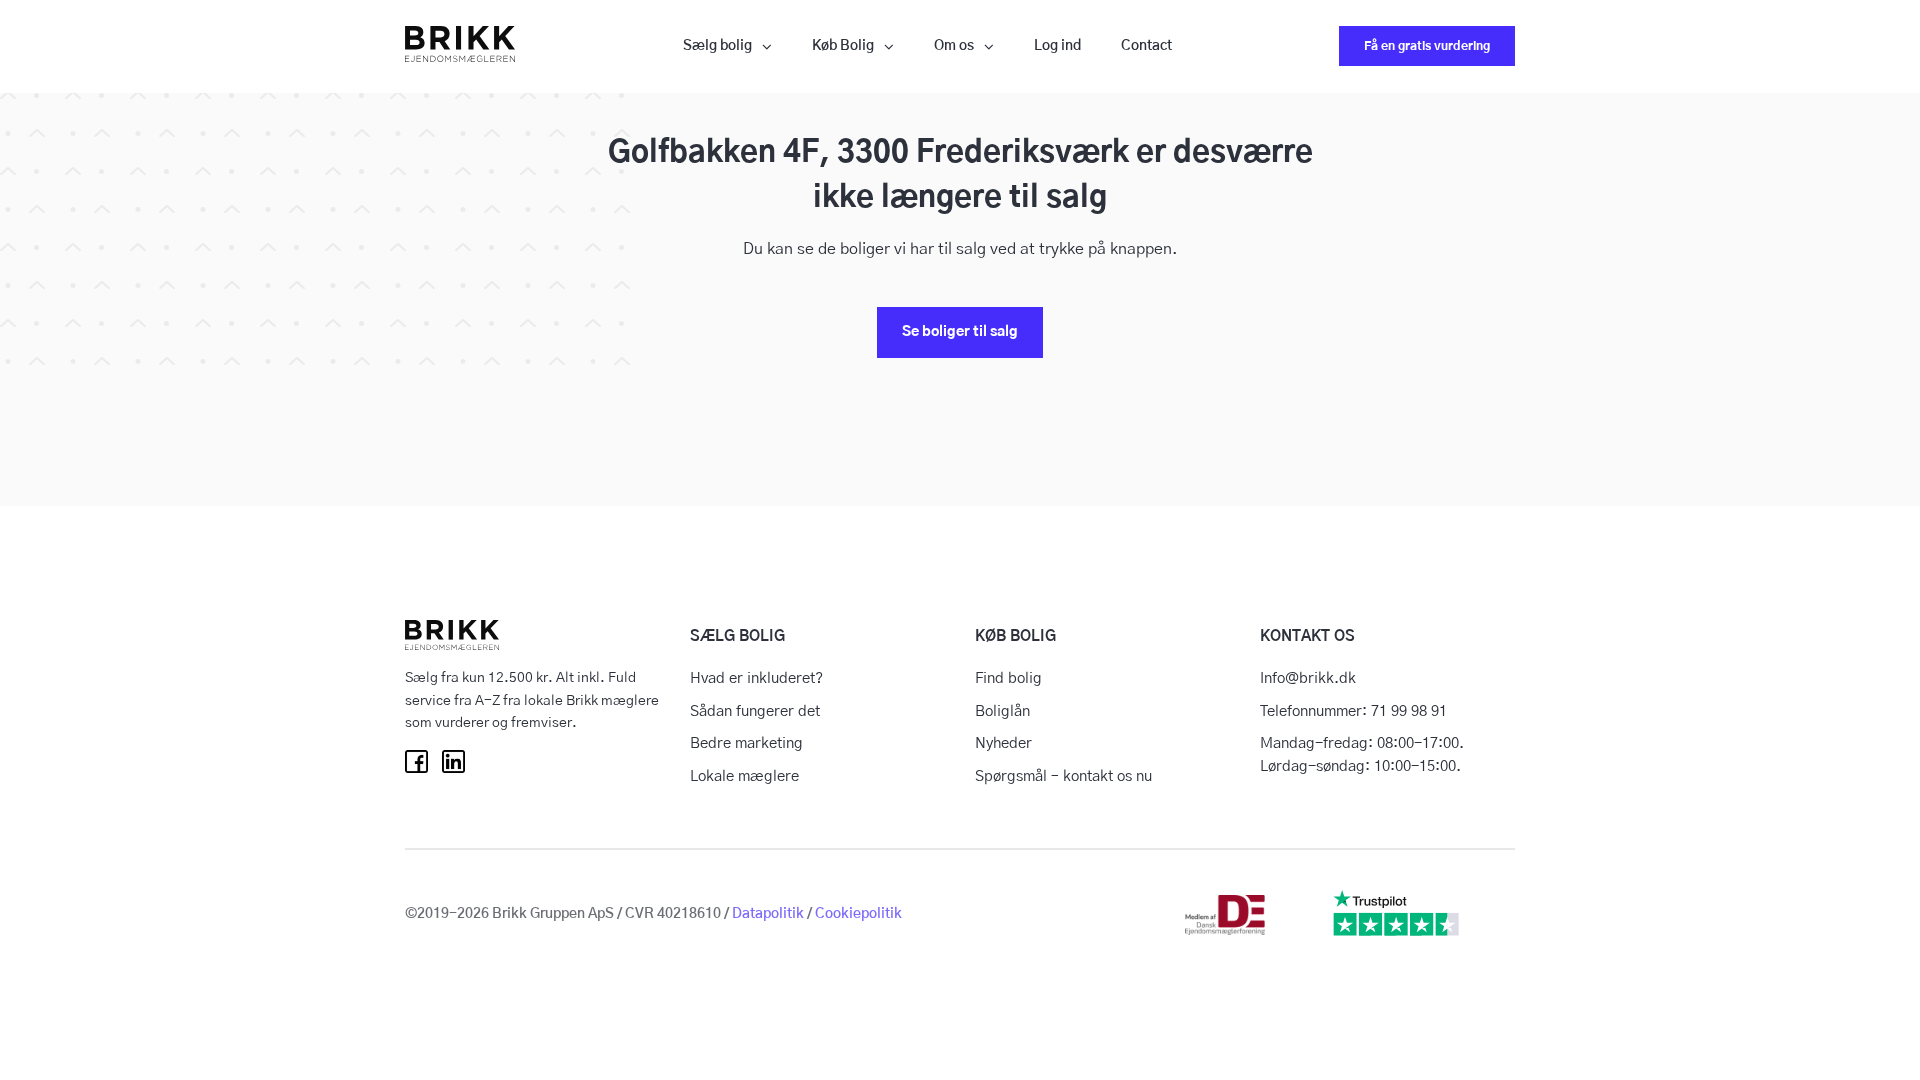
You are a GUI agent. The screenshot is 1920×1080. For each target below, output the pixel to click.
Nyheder (1003, 743)
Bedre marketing (746, 743)
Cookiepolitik (858, 914)
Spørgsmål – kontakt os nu (1063, 776)
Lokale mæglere (744, 776)
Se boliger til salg (960, 332)
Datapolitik (768, 914)
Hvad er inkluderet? (756, 678)
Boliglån (1002, 711)
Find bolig (1008, 678)
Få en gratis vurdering (1427, 46)
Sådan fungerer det (755, 711)
